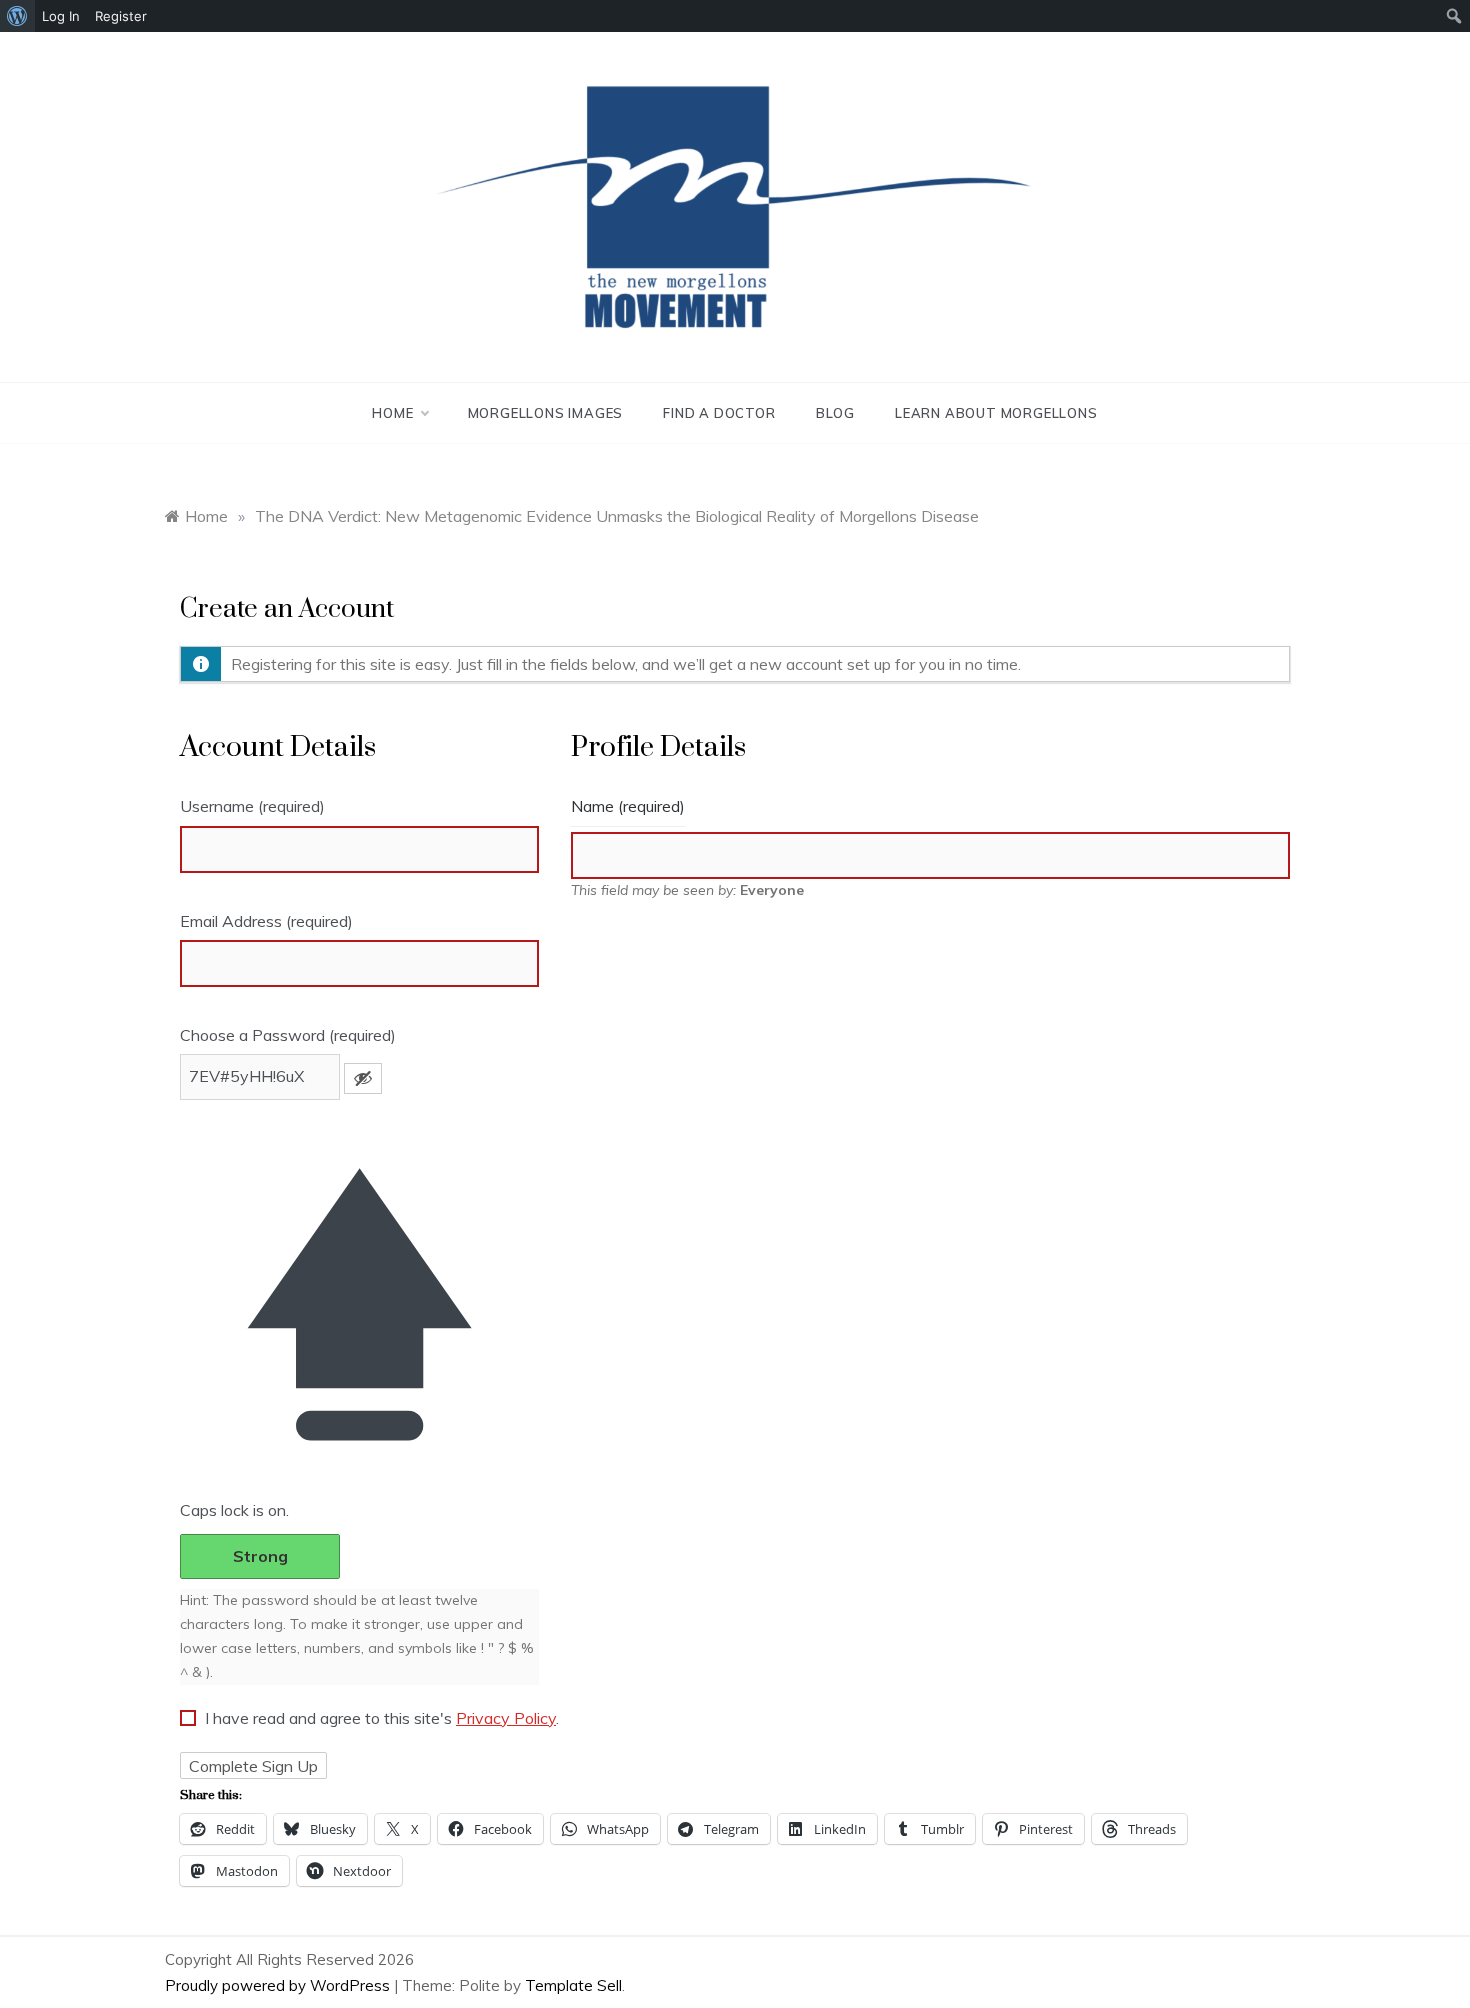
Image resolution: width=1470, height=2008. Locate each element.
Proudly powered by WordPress (279, 1985)
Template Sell (573, 1985)
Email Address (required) (266, 921)
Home (392, 413)
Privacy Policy (506, 1718)
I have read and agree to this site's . (380, 1718)
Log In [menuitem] (61, 16)
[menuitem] (17, 16)
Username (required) (252, 806)
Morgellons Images (546, 413)
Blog (835, 413)
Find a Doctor (719, 413)
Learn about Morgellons (996, 413)
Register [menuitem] (121, 16)
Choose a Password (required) (288, 1035)
